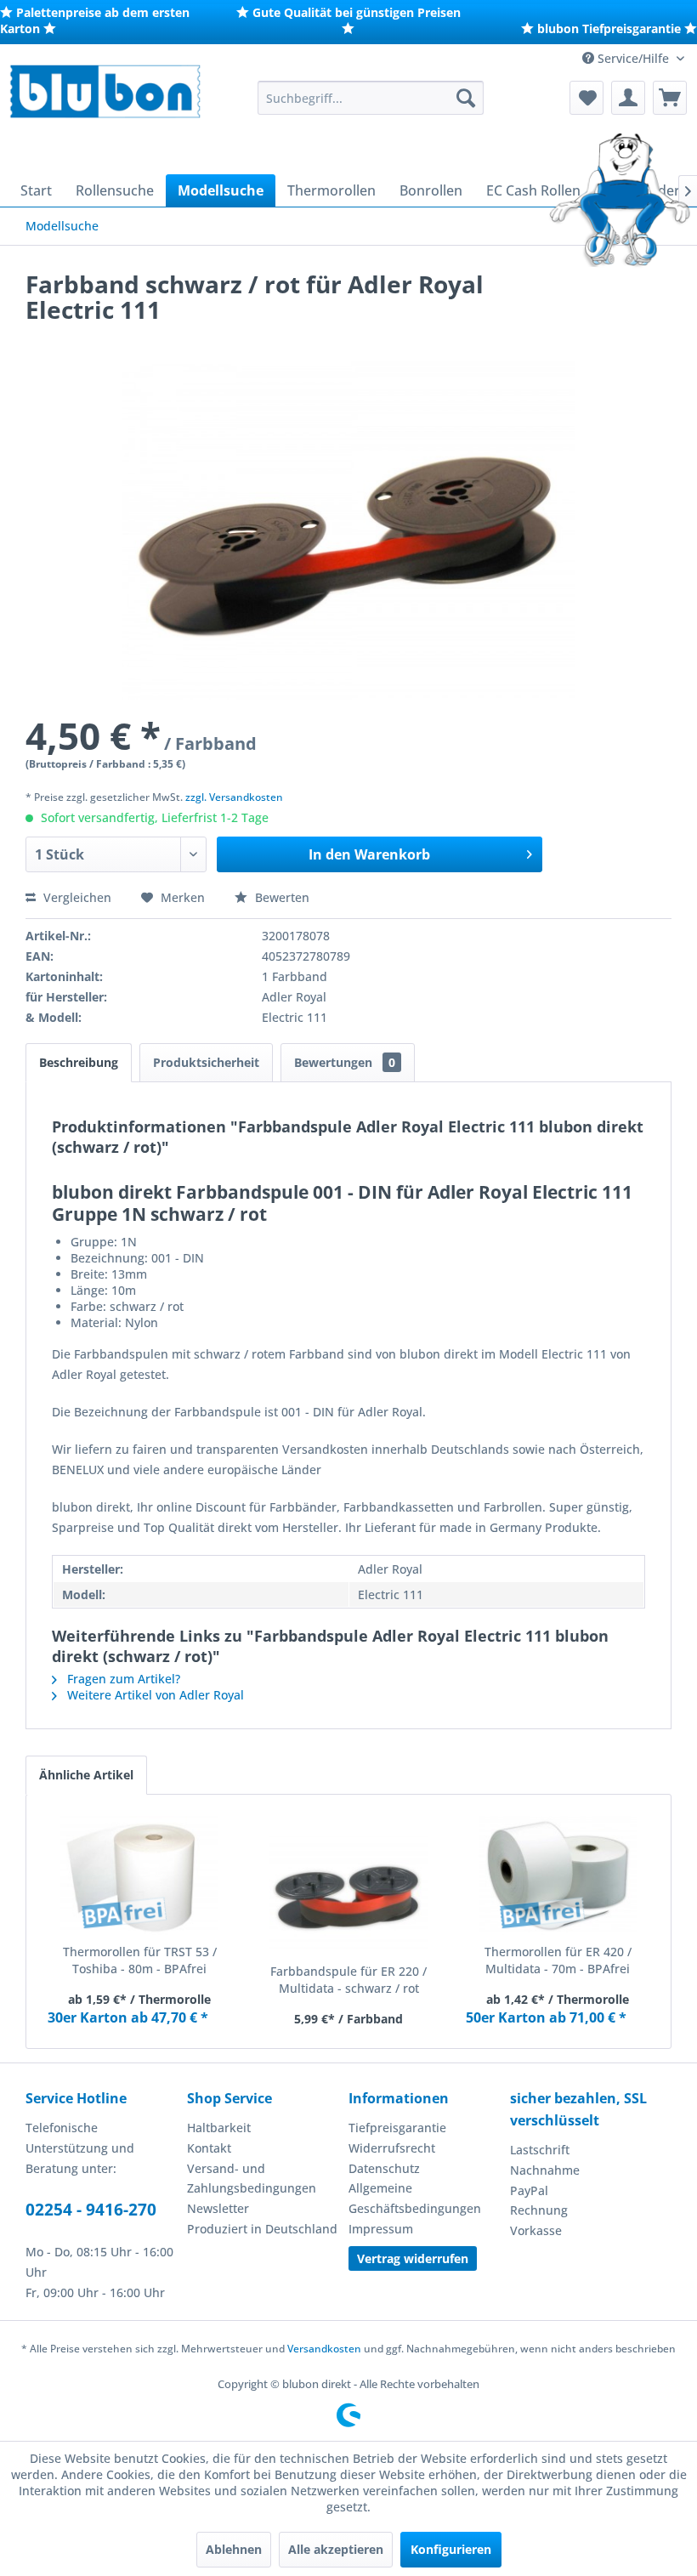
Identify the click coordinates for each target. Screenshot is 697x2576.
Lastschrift (540, 2150)
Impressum (381, 2229)
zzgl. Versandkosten (234, 797)
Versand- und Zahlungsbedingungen (252, 2179)
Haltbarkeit (219, 2128)
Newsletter (218, 2208)
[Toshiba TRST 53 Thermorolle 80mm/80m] (139, 1875)
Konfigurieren (451, 2549)
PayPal (529, 2190)
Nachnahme (545, 2170)
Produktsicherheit (206, 1062)
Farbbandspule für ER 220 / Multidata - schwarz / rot (348, 1980)
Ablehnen (234, 2549)
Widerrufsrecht (392, 2148)
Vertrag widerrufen (413, 2258)
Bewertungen (345, 1062)
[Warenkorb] (670, 98)
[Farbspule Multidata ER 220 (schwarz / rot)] (348, 1895)
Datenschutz (384, 2168)
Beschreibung (79, 1062)
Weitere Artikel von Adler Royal (154, 1695)
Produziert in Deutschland (262, 2229)
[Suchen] (466, 98)
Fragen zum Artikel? (122, 1679)
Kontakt (209, 2148)
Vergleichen (76, 897)
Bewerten (280, 897)
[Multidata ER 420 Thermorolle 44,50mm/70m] (558, 1875)
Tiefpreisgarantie (397, 2128)
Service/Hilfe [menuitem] (633, 58)
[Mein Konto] (628, 98)
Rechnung (539, 2210)
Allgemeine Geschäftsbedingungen (415, 2198)
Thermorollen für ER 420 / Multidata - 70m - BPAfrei (558, 1960)
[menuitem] (371, 98)
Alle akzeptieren (336, 2549)
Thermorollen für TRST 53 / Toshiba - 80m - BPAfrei (140, 1960)
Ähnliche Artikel (86, 1775)
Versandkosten (324, 2349)
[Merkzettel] (586, 98)
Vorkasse (536, 2230)
